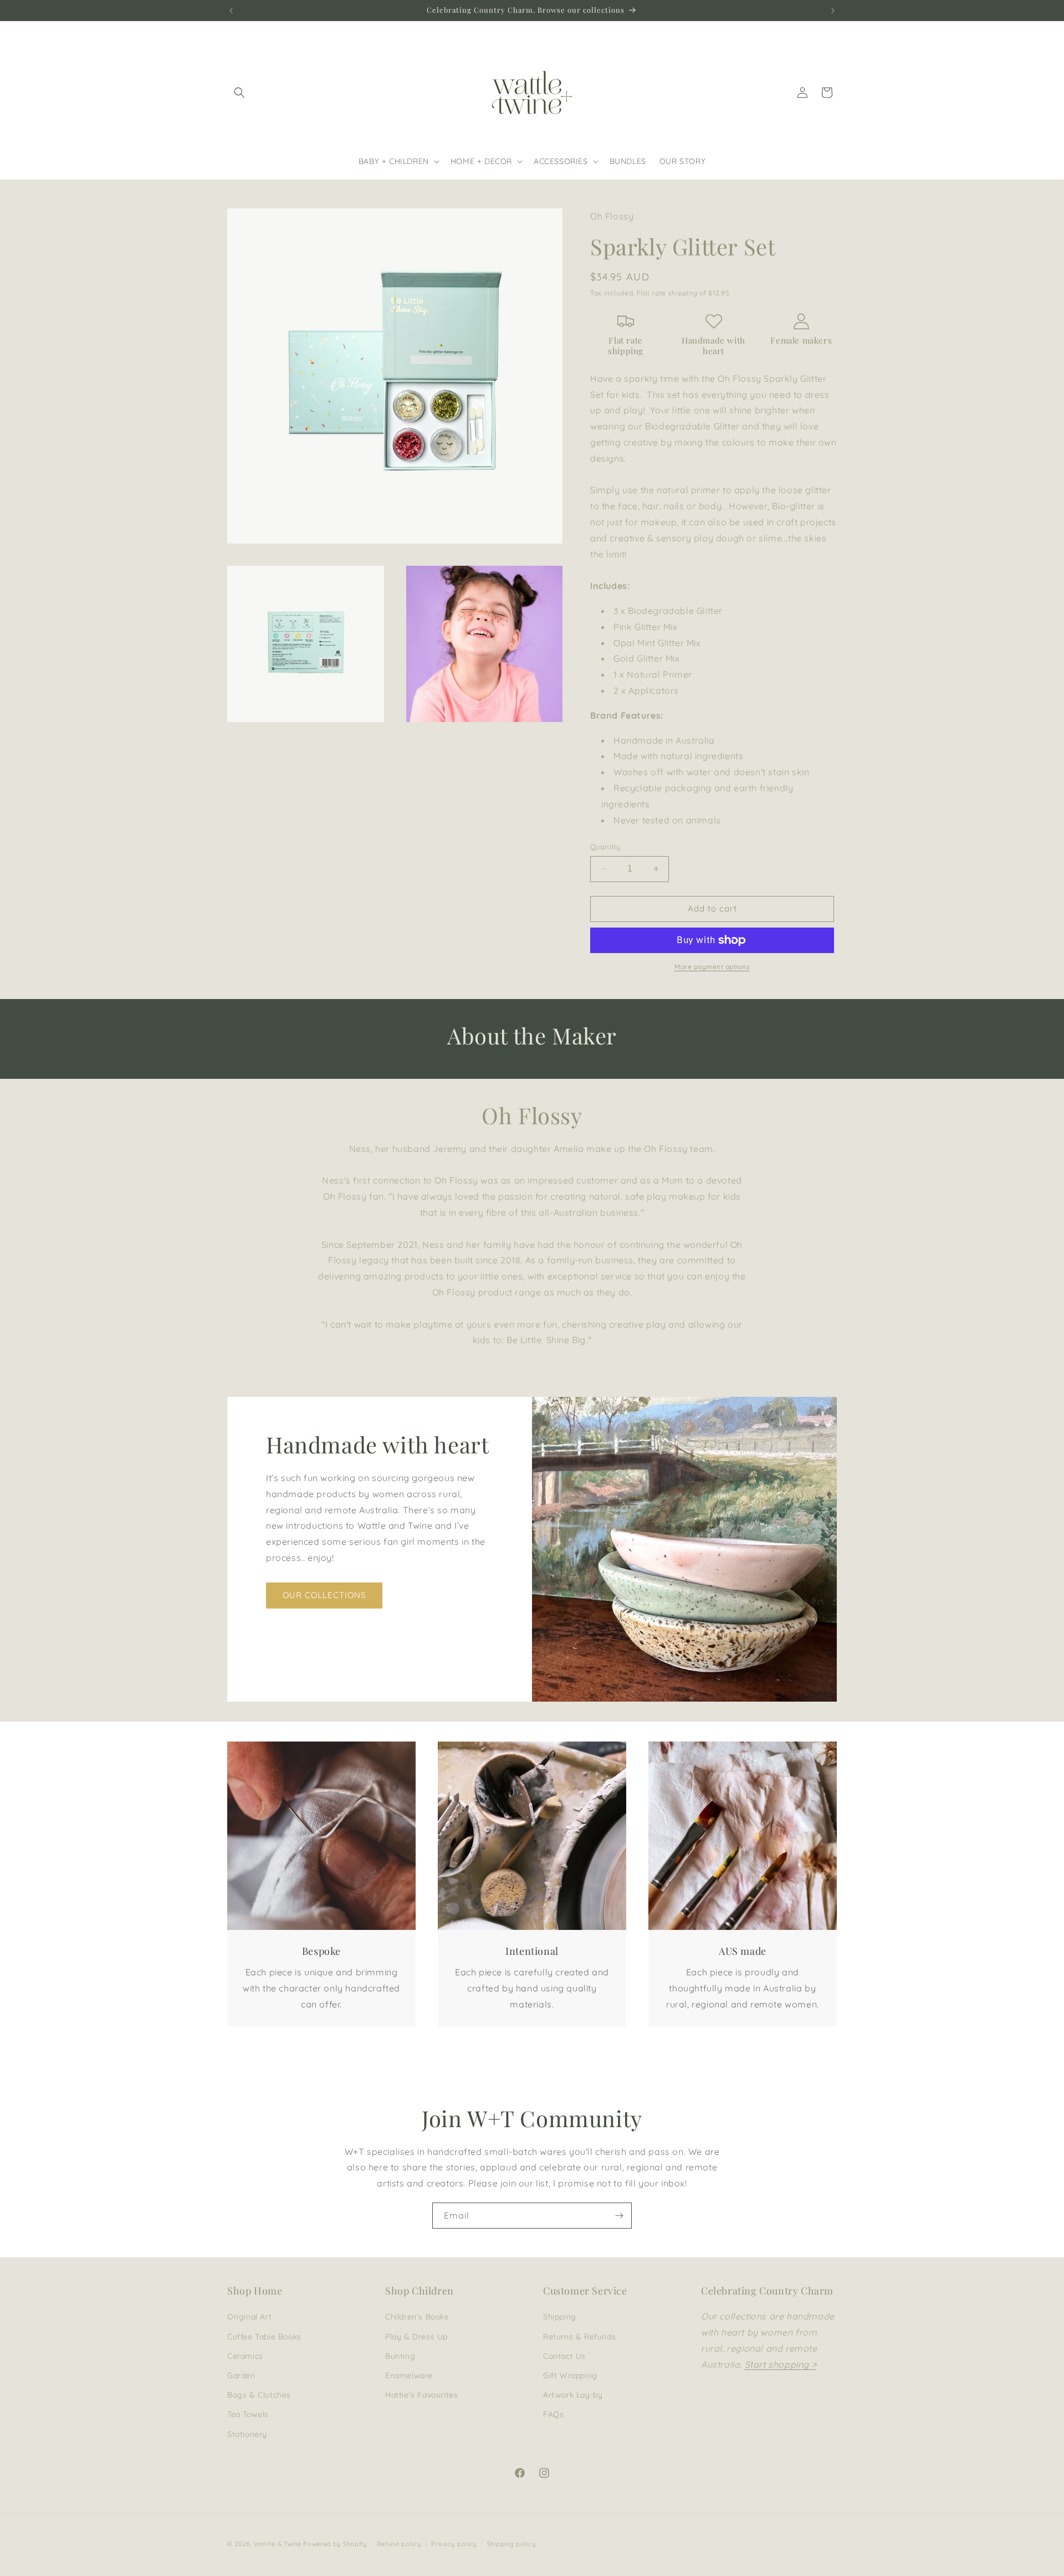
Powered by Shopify (335, 2544)
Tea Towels (248, 2414)
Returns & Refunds (579, 2337)
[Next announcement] (833, 11)
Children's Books (417, 2317)
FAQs (553, 2414)
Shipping (560, 2317)
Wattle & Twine (278, 2544)
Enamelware (409, 2375)
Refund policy (399, 2544)
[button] (239, 93)
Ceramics (245, 2356)
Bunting (400, 2356)
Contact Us (564, 2356)
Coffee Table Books (264, 2337)
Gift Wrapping (570, 2375)
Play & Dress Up (416, 2337)
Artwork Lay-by (573, 2395)
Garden (241, 2375)
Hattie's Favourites (421, 2395)
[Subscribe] (619, 2216)
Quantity (605, 847)
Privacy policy (454, 2544)
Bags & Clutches (259, 2395)
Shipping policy (511, 2544)
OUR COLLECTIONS (324, 1596)
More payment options (712, 967)
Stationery (247, 2434)
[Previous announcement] (231, 11)
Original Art (249, 2317)
